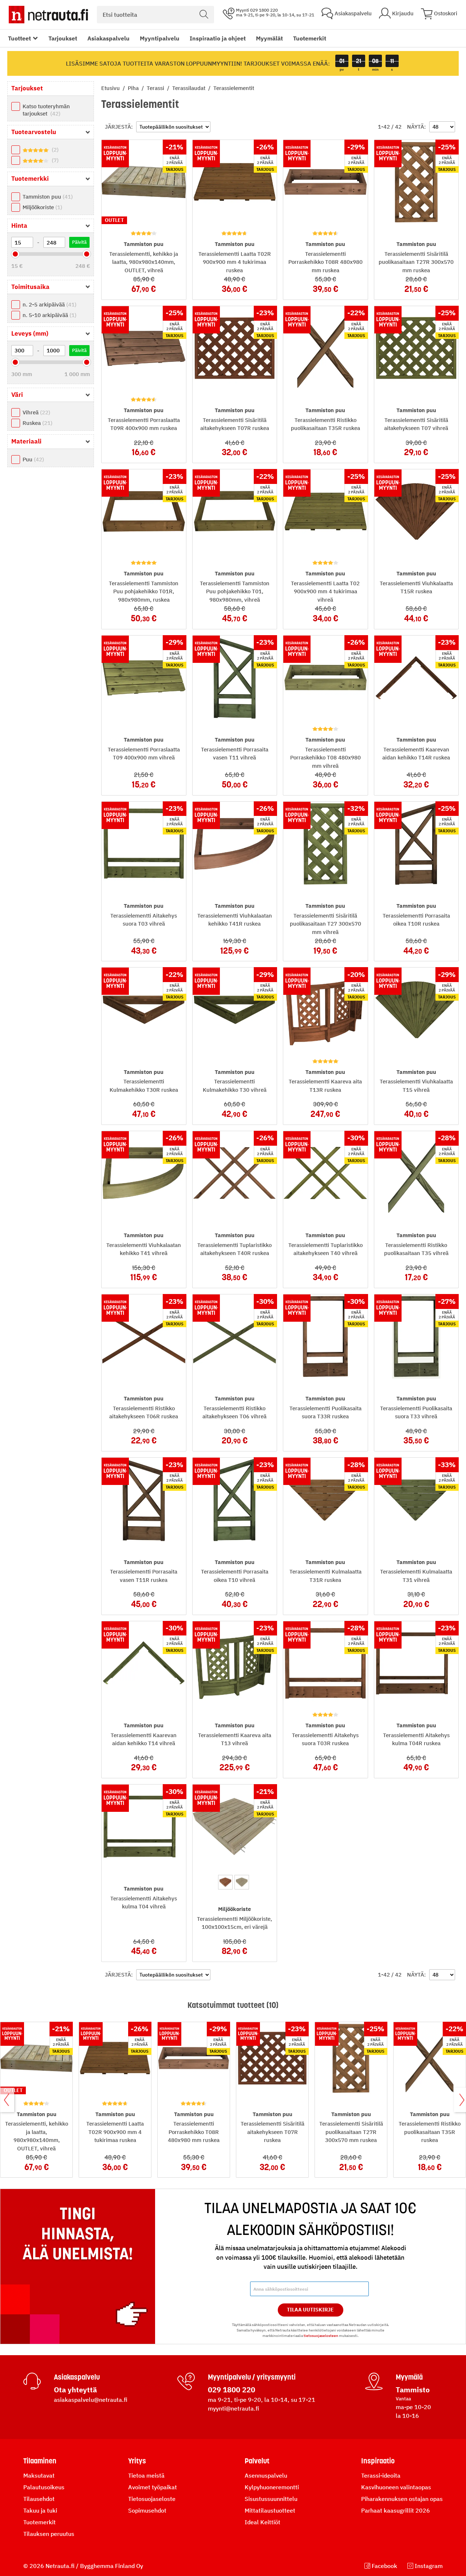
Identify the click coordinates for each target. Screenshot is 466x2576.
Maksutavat (39, 2475)
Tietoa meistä (146, 2475)
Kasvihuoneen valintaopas (396, 2487)
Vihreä (35, 412)
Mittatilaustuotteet (270, 2510)
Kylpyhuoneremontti (272, 2487)
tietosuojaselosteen (321, 2336)
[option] (225, 1882)
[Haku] (204, 15)
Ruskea (37, 423)
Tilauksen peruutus (49, 2534)
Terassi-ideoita (381, 2475)
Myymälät (269, 38)
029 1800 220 (232, 2390)
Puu (32, 459)
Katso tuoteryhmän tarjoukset (46, 110)
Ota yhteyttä (75, 2390)
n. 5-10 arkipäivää (49, 315)
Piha (134, 88)
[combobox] (155, 15)
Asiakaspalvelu (108, 38)
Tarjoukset (63, 38)
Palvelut (257, 2461)
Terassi (156, 88)
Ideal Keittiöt (262, 2522)
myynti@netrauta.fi (234, 2408)
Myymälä (409, 2377)
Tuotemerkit (310, 38)
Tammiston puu (47, 197)
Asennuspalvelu (266, 2475)
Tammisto (413, 2390)
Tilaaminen (40, 2461)
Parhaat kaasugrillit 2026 (396, 2510)
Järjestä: (119, 127)
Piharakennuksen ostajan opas (402, 2499)
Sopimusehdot (147, 2510)
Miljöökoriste (42, 207)
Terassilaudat (189, 88)
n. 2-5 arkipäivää (49, 304)
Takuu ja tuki (40, 2510)
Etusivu (111, 88)
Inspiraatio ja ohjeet (218, 38)
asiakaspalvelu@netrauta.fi (91, 2400)
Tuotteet (19, 38)
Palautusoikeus (44, 2487)
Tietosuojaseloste (152, 2499)
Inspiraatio (378, 2461)
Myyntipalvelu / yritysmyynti (252, 2377)
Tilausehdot (39, 2499)
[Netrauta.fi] (48, 15)
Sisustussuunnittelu (271, 2499)
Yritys (137, 2461)
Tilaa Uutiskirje (310, 2310)
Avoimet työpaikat (153, 2487)
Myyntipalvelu (160, 38)
